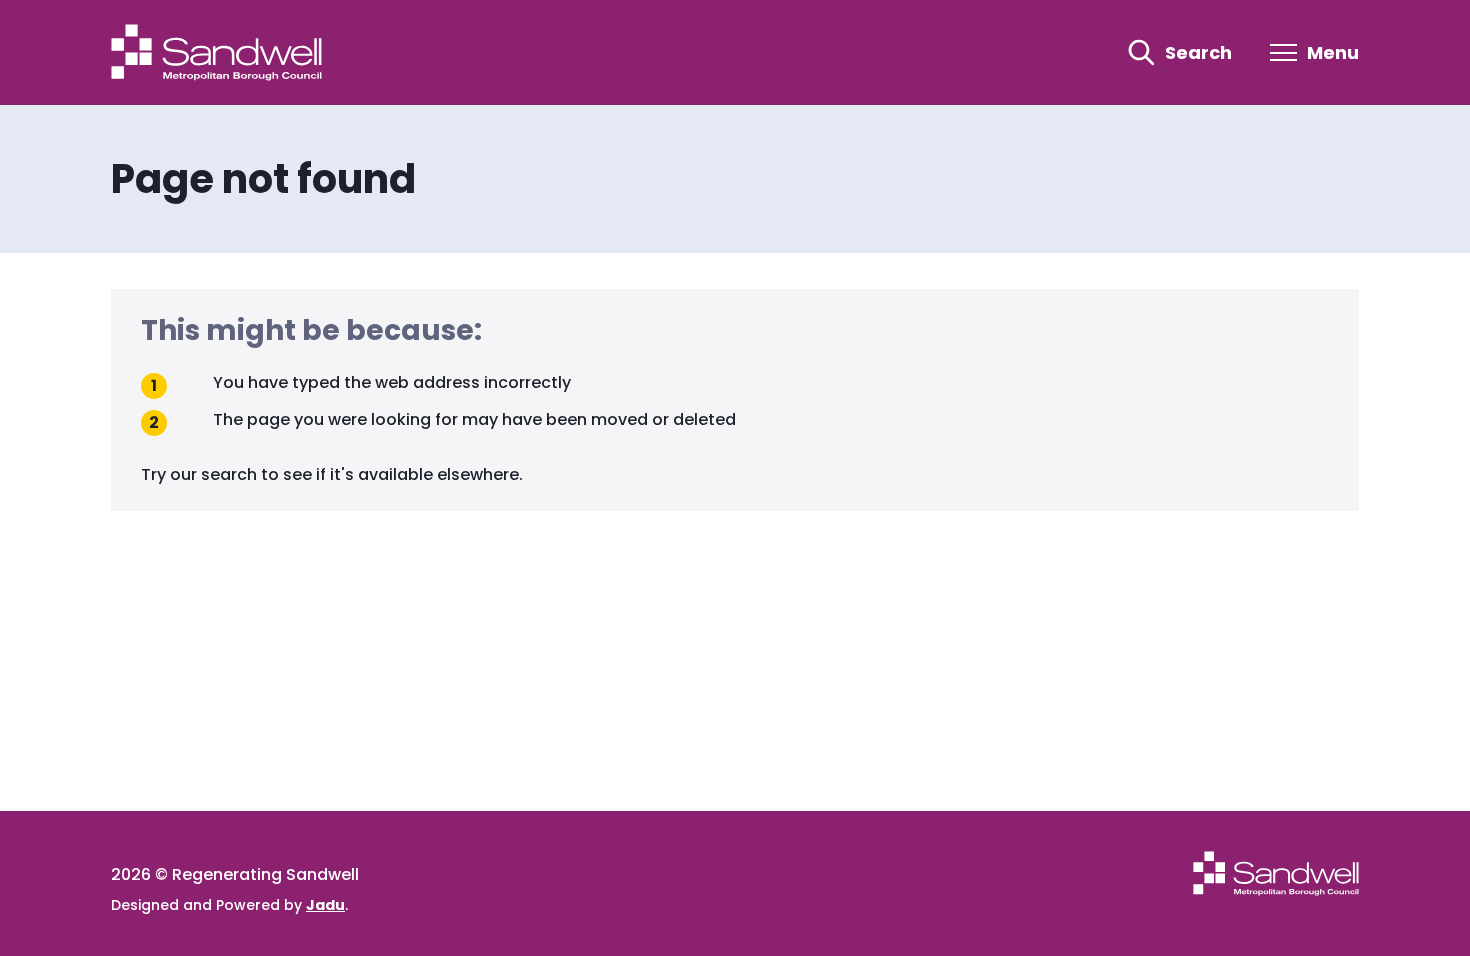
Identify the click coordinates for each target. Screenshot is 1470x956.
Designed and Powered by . (229, 905)
